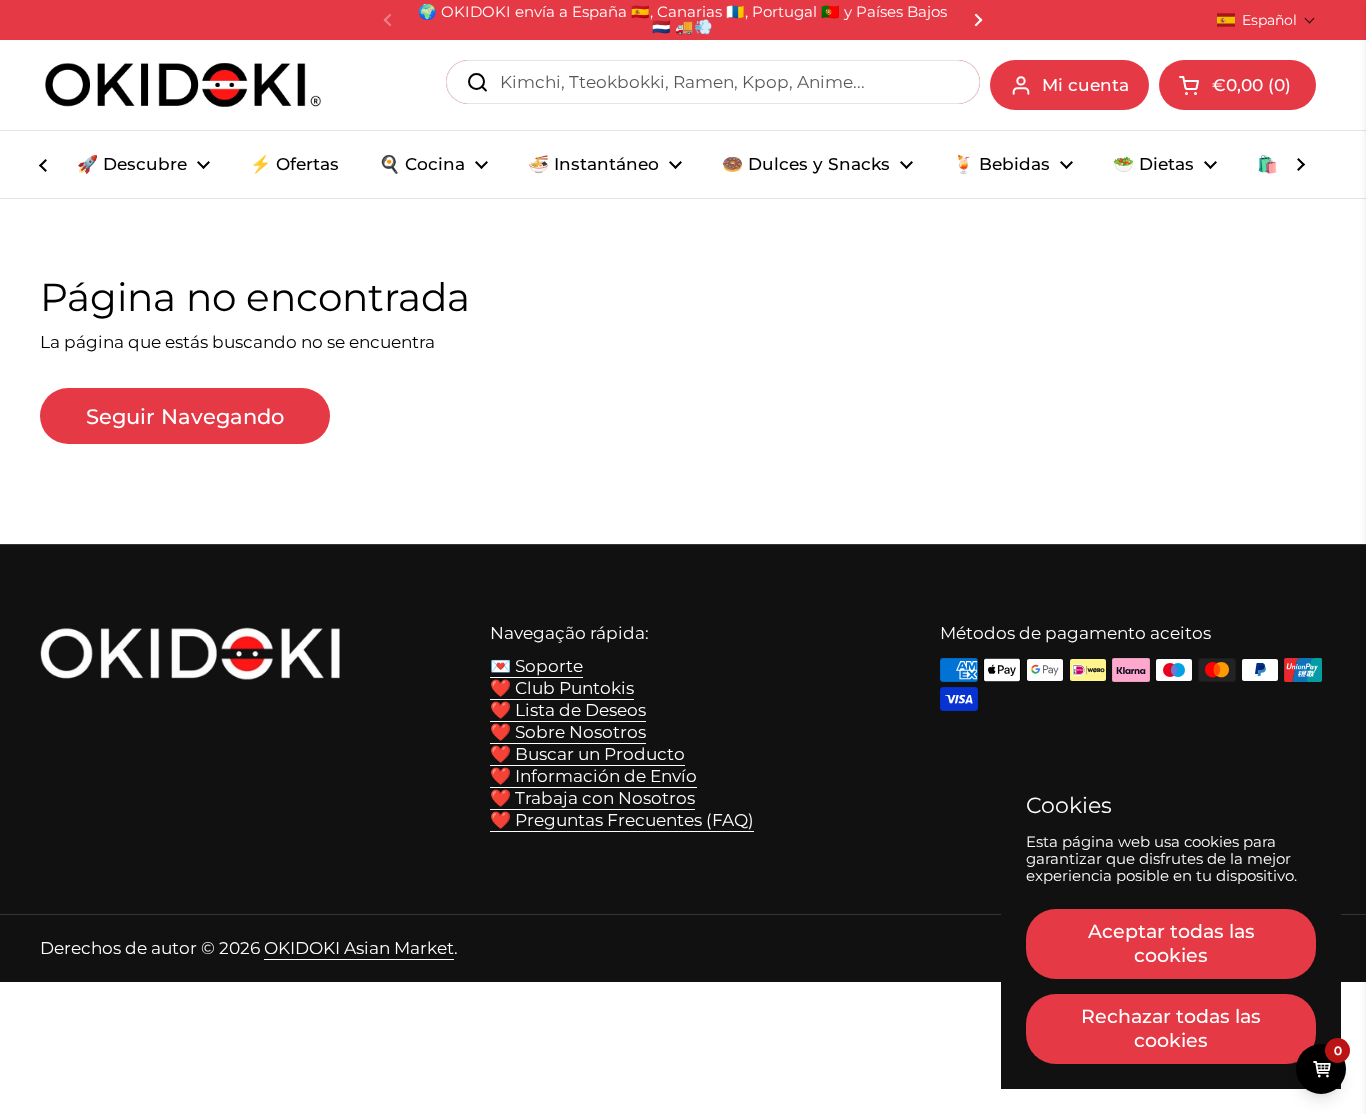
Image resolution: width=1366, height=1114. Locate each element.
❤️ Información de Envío (593, 776)
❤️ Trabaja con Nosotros (592, 798)
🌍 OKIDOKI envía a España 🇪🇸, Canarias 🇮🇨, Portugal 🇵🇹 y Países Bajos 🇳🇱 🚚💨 (682, 20)
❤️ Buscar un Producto (587, 754)
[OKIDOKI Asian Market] (183, 85)
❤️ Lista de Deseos (568, 710)
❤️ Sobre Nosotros (568, 732)
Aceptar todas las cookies (1171, 943)
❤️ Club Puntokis (562, 688)
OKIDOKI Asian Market (359, 948)
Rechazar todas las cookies (1171, 1028)
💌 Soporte (536, 666)
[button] (1266, 20)
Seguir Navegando (185, 416)
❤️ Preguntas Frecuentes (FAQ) (622, 820)
